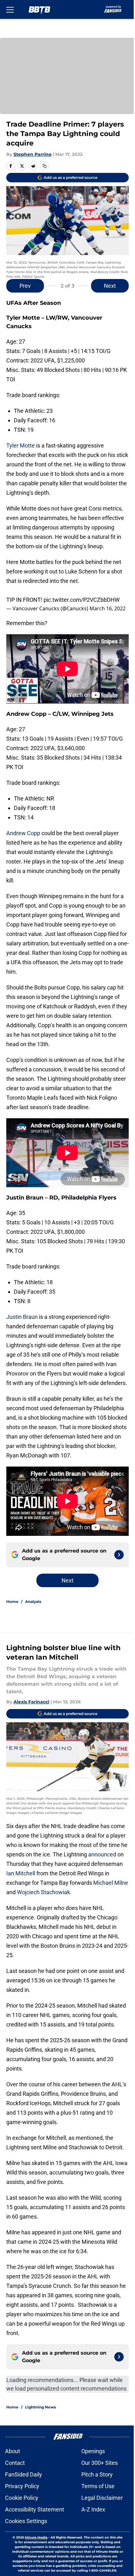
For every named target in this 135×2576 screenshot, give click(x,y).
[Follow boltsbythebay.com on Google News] (114, 1555)
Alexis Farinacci (31, 1702)
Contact (15, 2488)
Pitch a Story (95, 2500)
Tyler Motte (21, 440)
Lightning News (40, 2432)
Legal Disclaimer (100, 2523)
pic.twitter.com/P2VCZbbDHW (82, 592)
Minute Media (37, 2563)
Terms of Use (96, 2511)
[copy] (45, 163)
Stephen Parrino (32, 151)
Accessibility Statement (35, 2535)
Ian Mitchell (76, 1871)
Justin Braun (22, 1311)
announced (20, 1862)
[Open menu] (10, 9)
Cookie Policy (22, 2523)
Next (105, 281)
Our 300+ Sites (97, 2488)
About (13, 2476)
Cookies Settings (26, 2546)
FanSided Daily (24, 2500)
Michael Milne (47, 1890)
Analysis (33, 1602)
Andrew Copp (23, 829)
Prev (25, 281)
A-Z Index (91, 2535)
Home (12, 1602)
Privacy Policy (22, 2511)
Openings (91, 2476)
